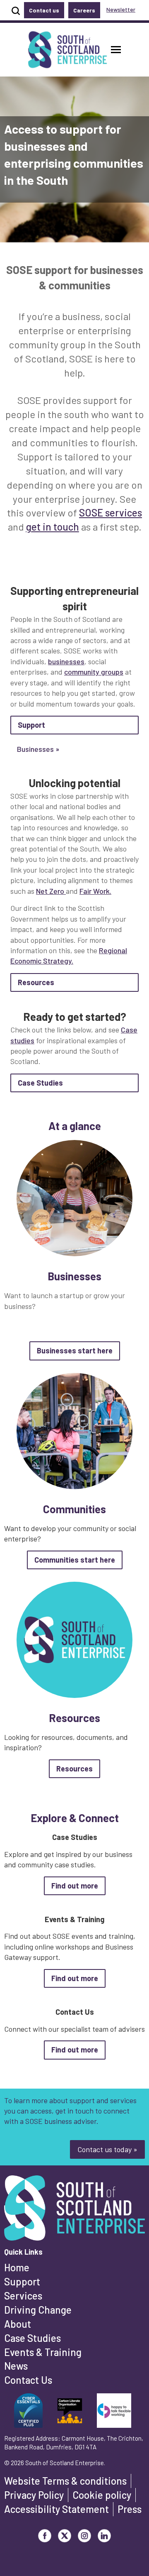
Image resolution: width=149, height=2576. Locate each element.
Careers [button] (84, 10)
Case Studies (32, 2338)
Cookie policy (102, 2495)
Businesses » (38, 749)
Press (130, 2509)
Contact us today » (107, 2149)
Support (22, 2281)
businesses (66, 661)
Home (17, 2267)
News (16, 2366)
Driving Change (38, 2310)
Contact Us (28, 2380)
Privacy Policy (34, 2495)
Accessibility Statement (56, 2509)
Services (23, 2296)
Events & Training (43, 2352)
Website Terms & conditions (65, 2481)
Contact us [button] (44, 10)
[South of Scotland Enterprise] (74, 2210)
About (18, 2324)
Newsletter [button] (121, 9)
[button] (116, 50)
